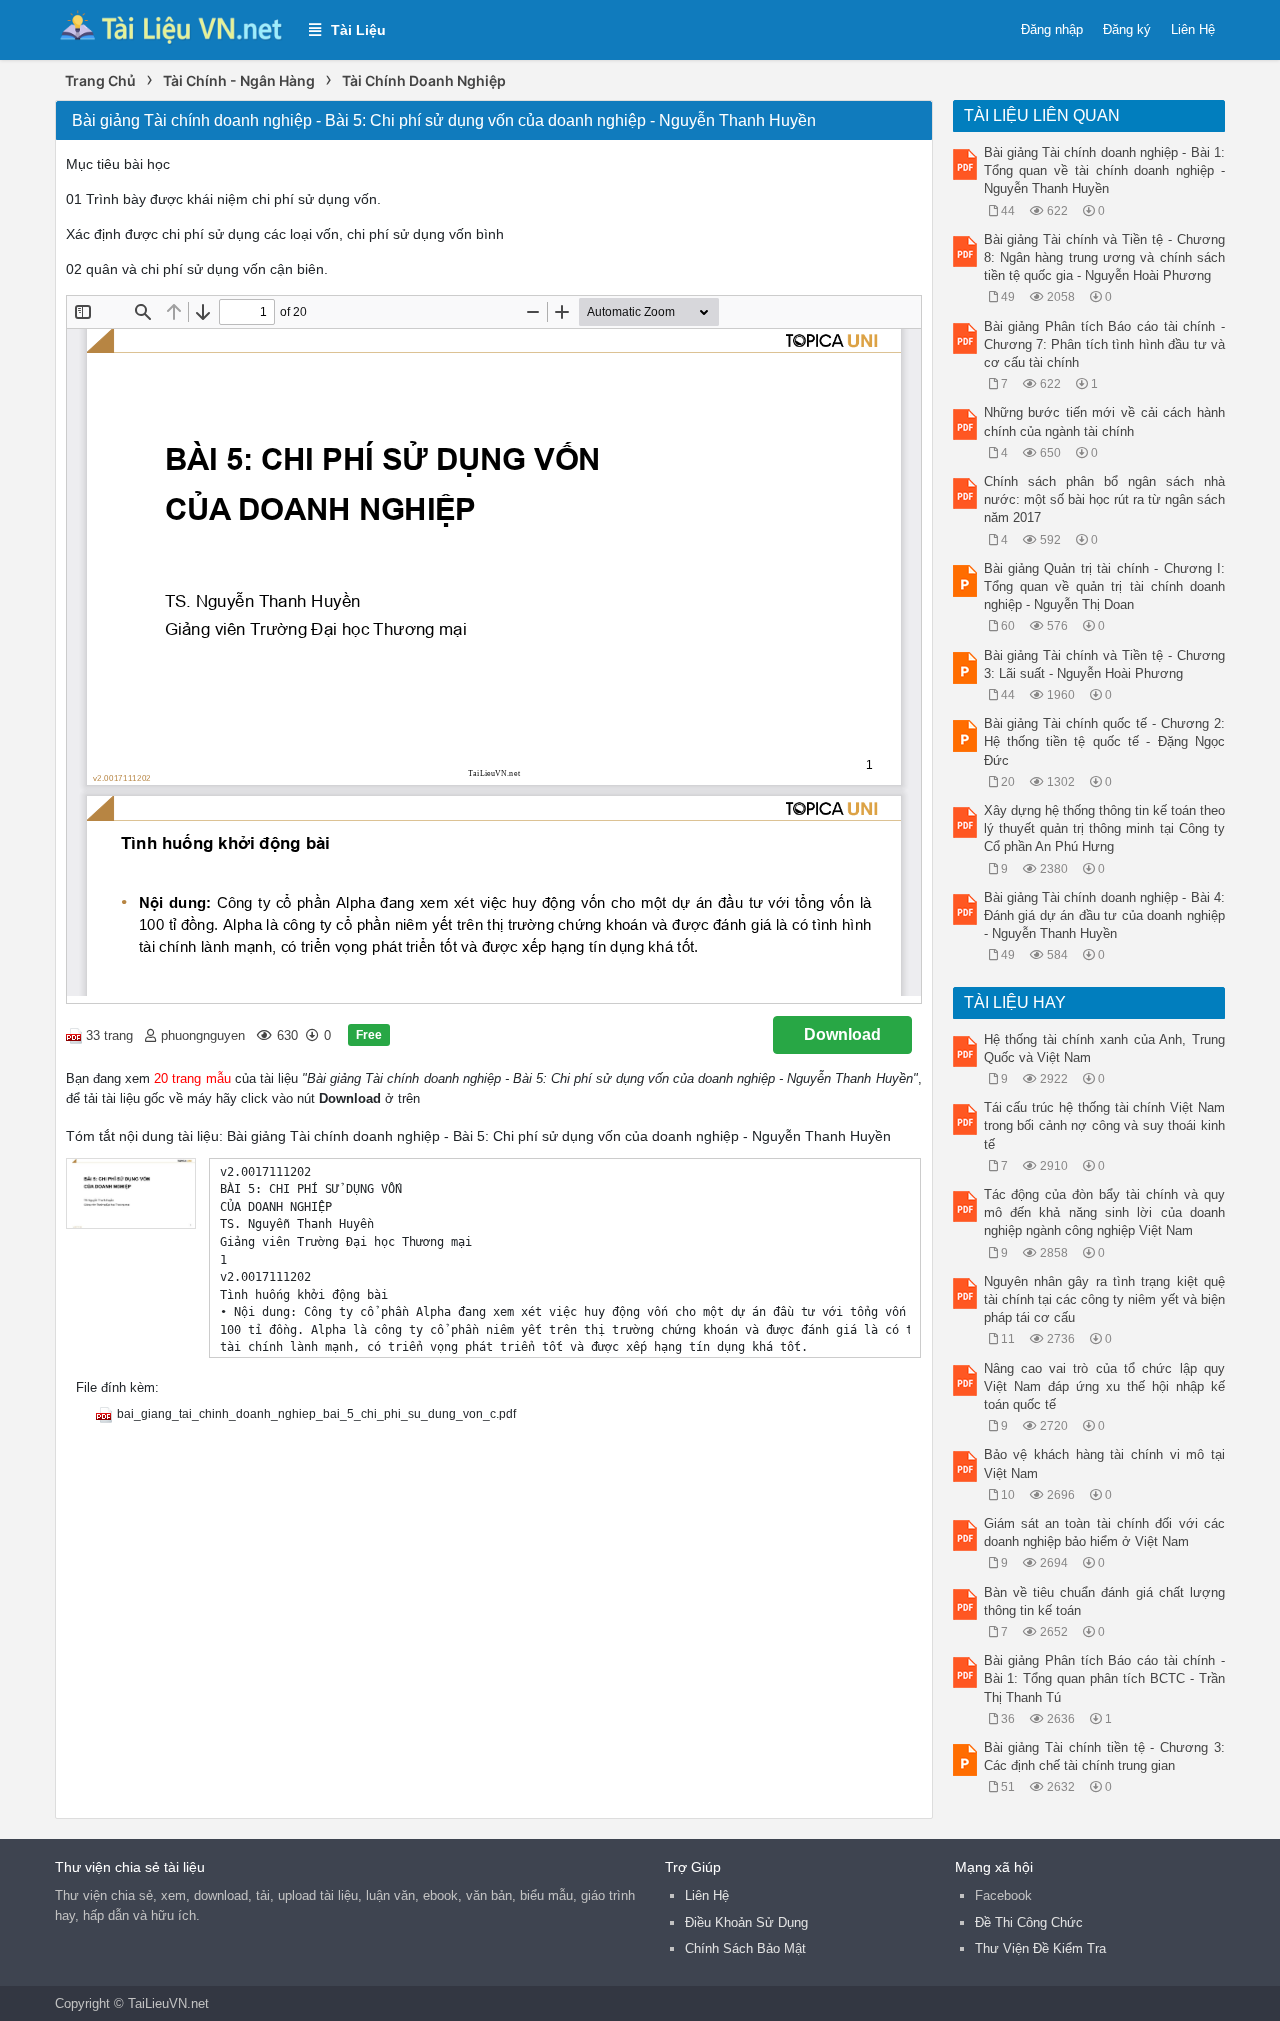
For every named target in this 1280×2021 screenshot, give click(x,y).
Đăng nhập (1052, 29)
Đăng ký (1127, 29)
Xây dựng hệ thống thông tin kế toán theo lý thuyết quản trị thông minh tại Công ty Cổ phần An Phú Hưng (1105, 828)
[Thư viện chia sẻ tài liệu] (172, 28)
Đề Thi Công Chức (1029, 1922)
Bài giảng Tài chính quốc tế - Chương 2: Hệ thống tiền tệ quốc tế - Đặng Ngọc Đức (1105, 741)
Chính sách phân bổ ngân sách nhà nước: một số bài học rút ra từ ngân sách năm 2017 (1105, 499)
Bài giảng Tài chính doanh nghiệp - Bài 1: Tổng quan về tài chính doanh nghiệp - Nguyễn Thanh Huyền (1105, 170)
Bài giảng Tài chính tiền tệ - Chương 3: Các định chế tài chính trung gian (1105, 1756)
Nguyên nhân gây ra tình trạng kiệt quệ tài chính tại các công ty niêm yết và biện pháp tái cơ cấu (1105, 1299)
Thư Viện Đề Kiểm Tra (1040, 1948)
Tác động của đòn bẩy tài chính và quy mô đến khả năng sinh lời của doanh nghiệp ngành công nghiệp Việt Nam (1105, 1212)
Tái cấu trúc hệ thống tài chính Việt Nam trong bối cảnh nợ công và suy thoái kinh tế (1105, 1125)
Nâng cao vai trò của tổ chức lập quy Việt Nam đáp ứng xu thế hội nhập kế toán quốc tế (1105, 1386)
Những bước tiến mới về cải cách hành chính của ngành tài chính (1105, 421)
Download (842, 1034)
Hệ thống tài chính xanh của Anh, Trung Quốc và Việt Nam (1105, 1048)
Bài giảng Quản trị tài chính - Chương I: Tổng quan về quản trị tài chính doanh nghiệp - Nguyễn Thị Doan (1105, 586)
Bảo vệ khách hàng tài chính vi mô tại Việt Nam (1105, 1463)
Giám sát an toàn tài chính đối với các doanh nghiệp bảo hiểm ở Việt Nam (1105, 1532)
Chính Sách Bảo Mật (745, 1948)
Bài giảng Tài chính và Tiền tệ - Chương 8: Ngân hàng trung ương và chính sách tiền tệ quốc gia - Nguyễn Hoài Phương (1105, 257)
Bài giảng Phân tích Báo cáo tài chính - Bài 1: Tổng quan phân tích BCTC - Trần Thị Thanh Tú (1105, 1678)
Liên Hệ (1193, 29)
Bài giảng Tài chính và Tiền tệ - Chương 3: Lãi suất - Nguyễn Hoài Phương (1105, 664)
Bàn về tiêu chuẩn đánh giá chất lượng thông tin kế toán (1105, 1601)
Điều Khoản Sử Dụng (746, 1922)
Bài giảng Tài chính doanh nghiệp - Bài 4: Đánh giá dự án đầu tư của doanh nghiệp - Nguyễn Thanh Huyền (1105, 915)
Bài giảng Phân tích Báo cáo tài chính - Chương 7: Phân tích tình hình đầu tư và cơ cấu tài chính (1105, 344)
